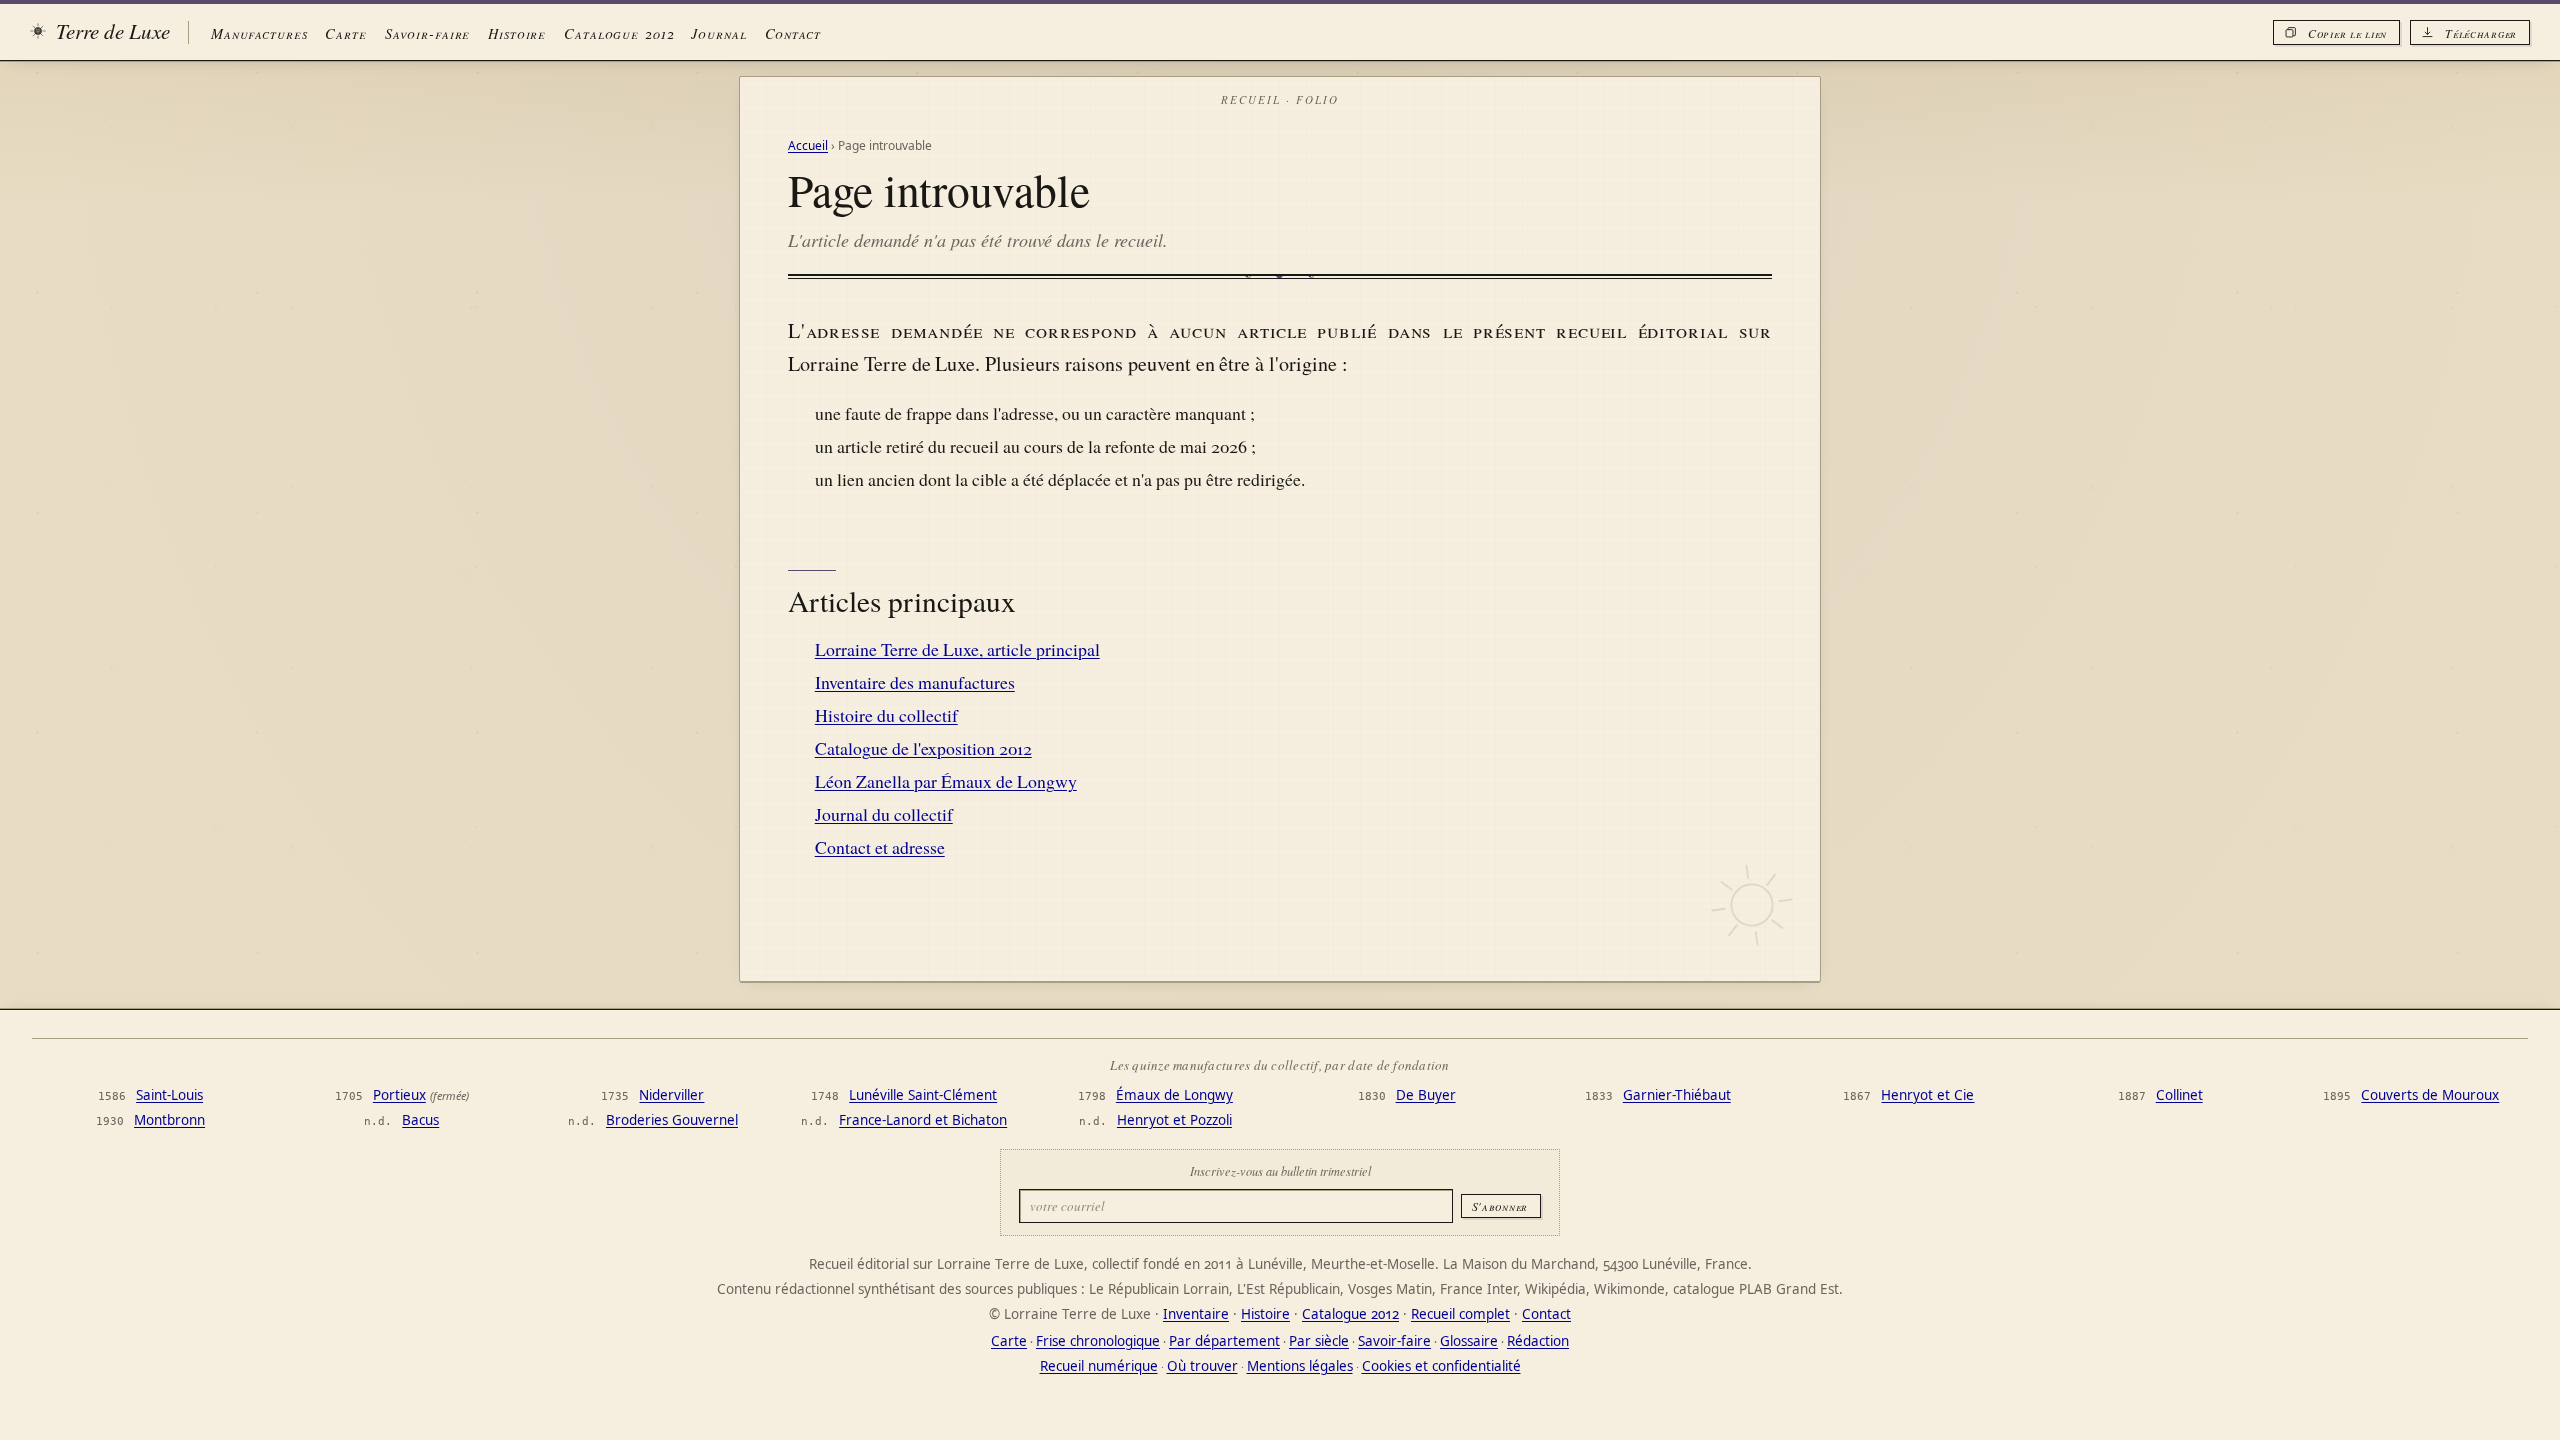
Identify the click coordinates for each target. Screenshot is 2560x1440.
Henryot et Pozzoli (1174, 1120)
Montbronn (169, 1120)
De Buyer (1426, 1095)
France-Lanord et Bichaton (923, 1120)
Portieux (399, 1095)
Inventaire (1196, 1314)
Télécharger (2481, 33)
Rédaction (1538, 1341)
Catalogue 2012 (618, 33)
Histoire (517, 33)
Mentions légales (1300, 1366)
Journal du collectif (884, 814)
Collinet (2179, 1095)
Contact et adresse (880, 847)
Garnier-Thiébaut (1677, 1095)
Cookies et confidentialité (1441, 1366)
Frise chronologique (1098, 1341)
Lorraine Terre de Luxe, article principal (957, 649)
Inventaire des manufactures (915, 682)
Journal (718, 33)
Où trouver (1202, 1366)
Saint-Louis (169, 1095)
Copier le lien (2347, 33)
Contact (793, 33)
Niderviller (671, 1095)
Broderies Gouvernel (672, 1120)
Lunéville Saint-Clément (923, 1095)
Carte (345, 33)
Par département (1224, 1341)
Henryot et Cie (1927, 1095)
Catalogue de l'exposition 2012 (923, 748)
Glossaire (1469, 1341)
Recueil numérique (1099, 1366)
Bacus (420, 1120)
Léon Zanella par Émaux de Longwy (946, 781)
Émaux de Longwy (1174, 1095)
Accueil (808, 145)
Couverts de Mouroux (2430, 1095)
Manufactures (259, 33)
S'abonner (1500, 1206)
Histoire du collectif (886, 715)
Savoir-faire (427, 33)
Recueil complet (1460, 1314)
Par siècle (1319, 1341)
